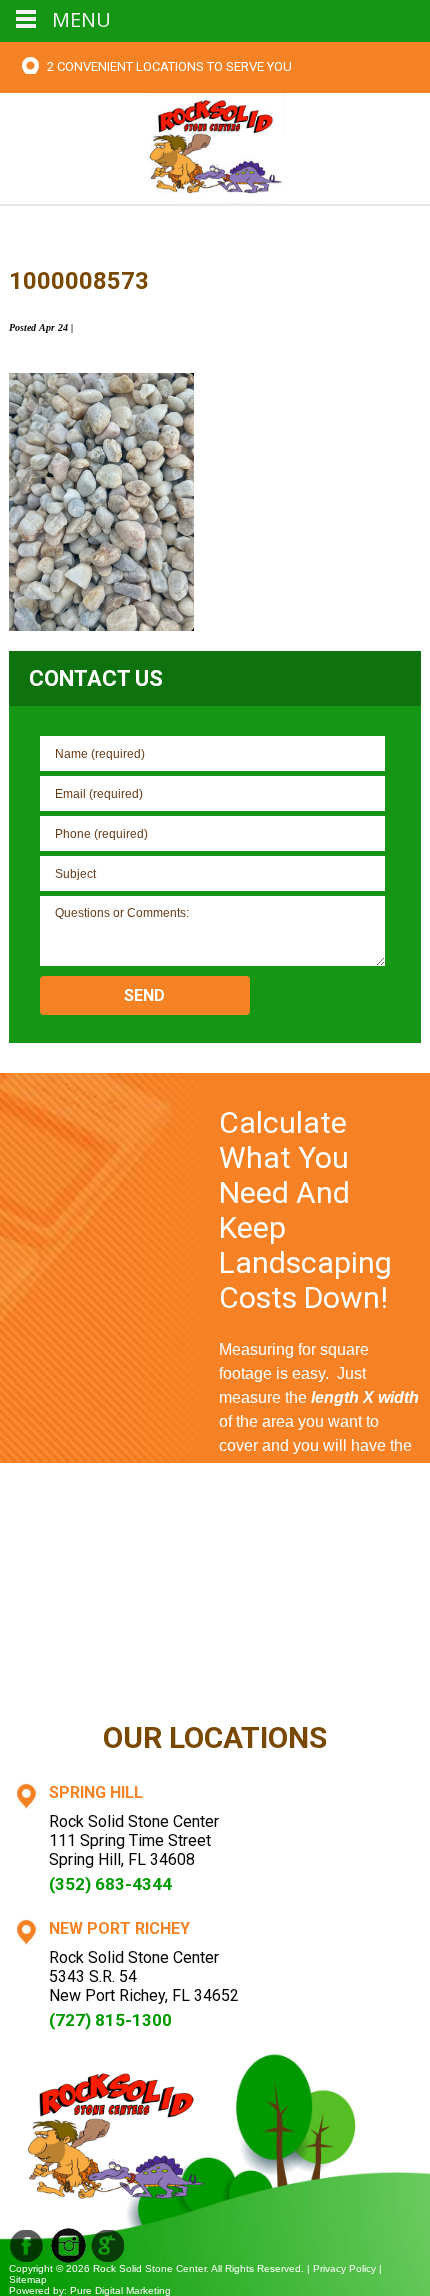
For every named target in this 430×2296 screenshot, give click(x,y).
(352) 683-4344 (110, 1884)
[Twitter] (108, 2245)
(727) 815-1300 (110, 2020)
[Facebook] (26, 2245)
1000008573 (79, 281)
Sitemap (28, 2279)
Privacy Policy (344, 2268)
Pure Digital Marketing (120, 2290)
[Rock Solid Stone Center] (215, 146)
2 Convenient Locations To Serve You (169, 66)
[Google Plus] (68, 2245)
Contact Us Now (320, 1674)
